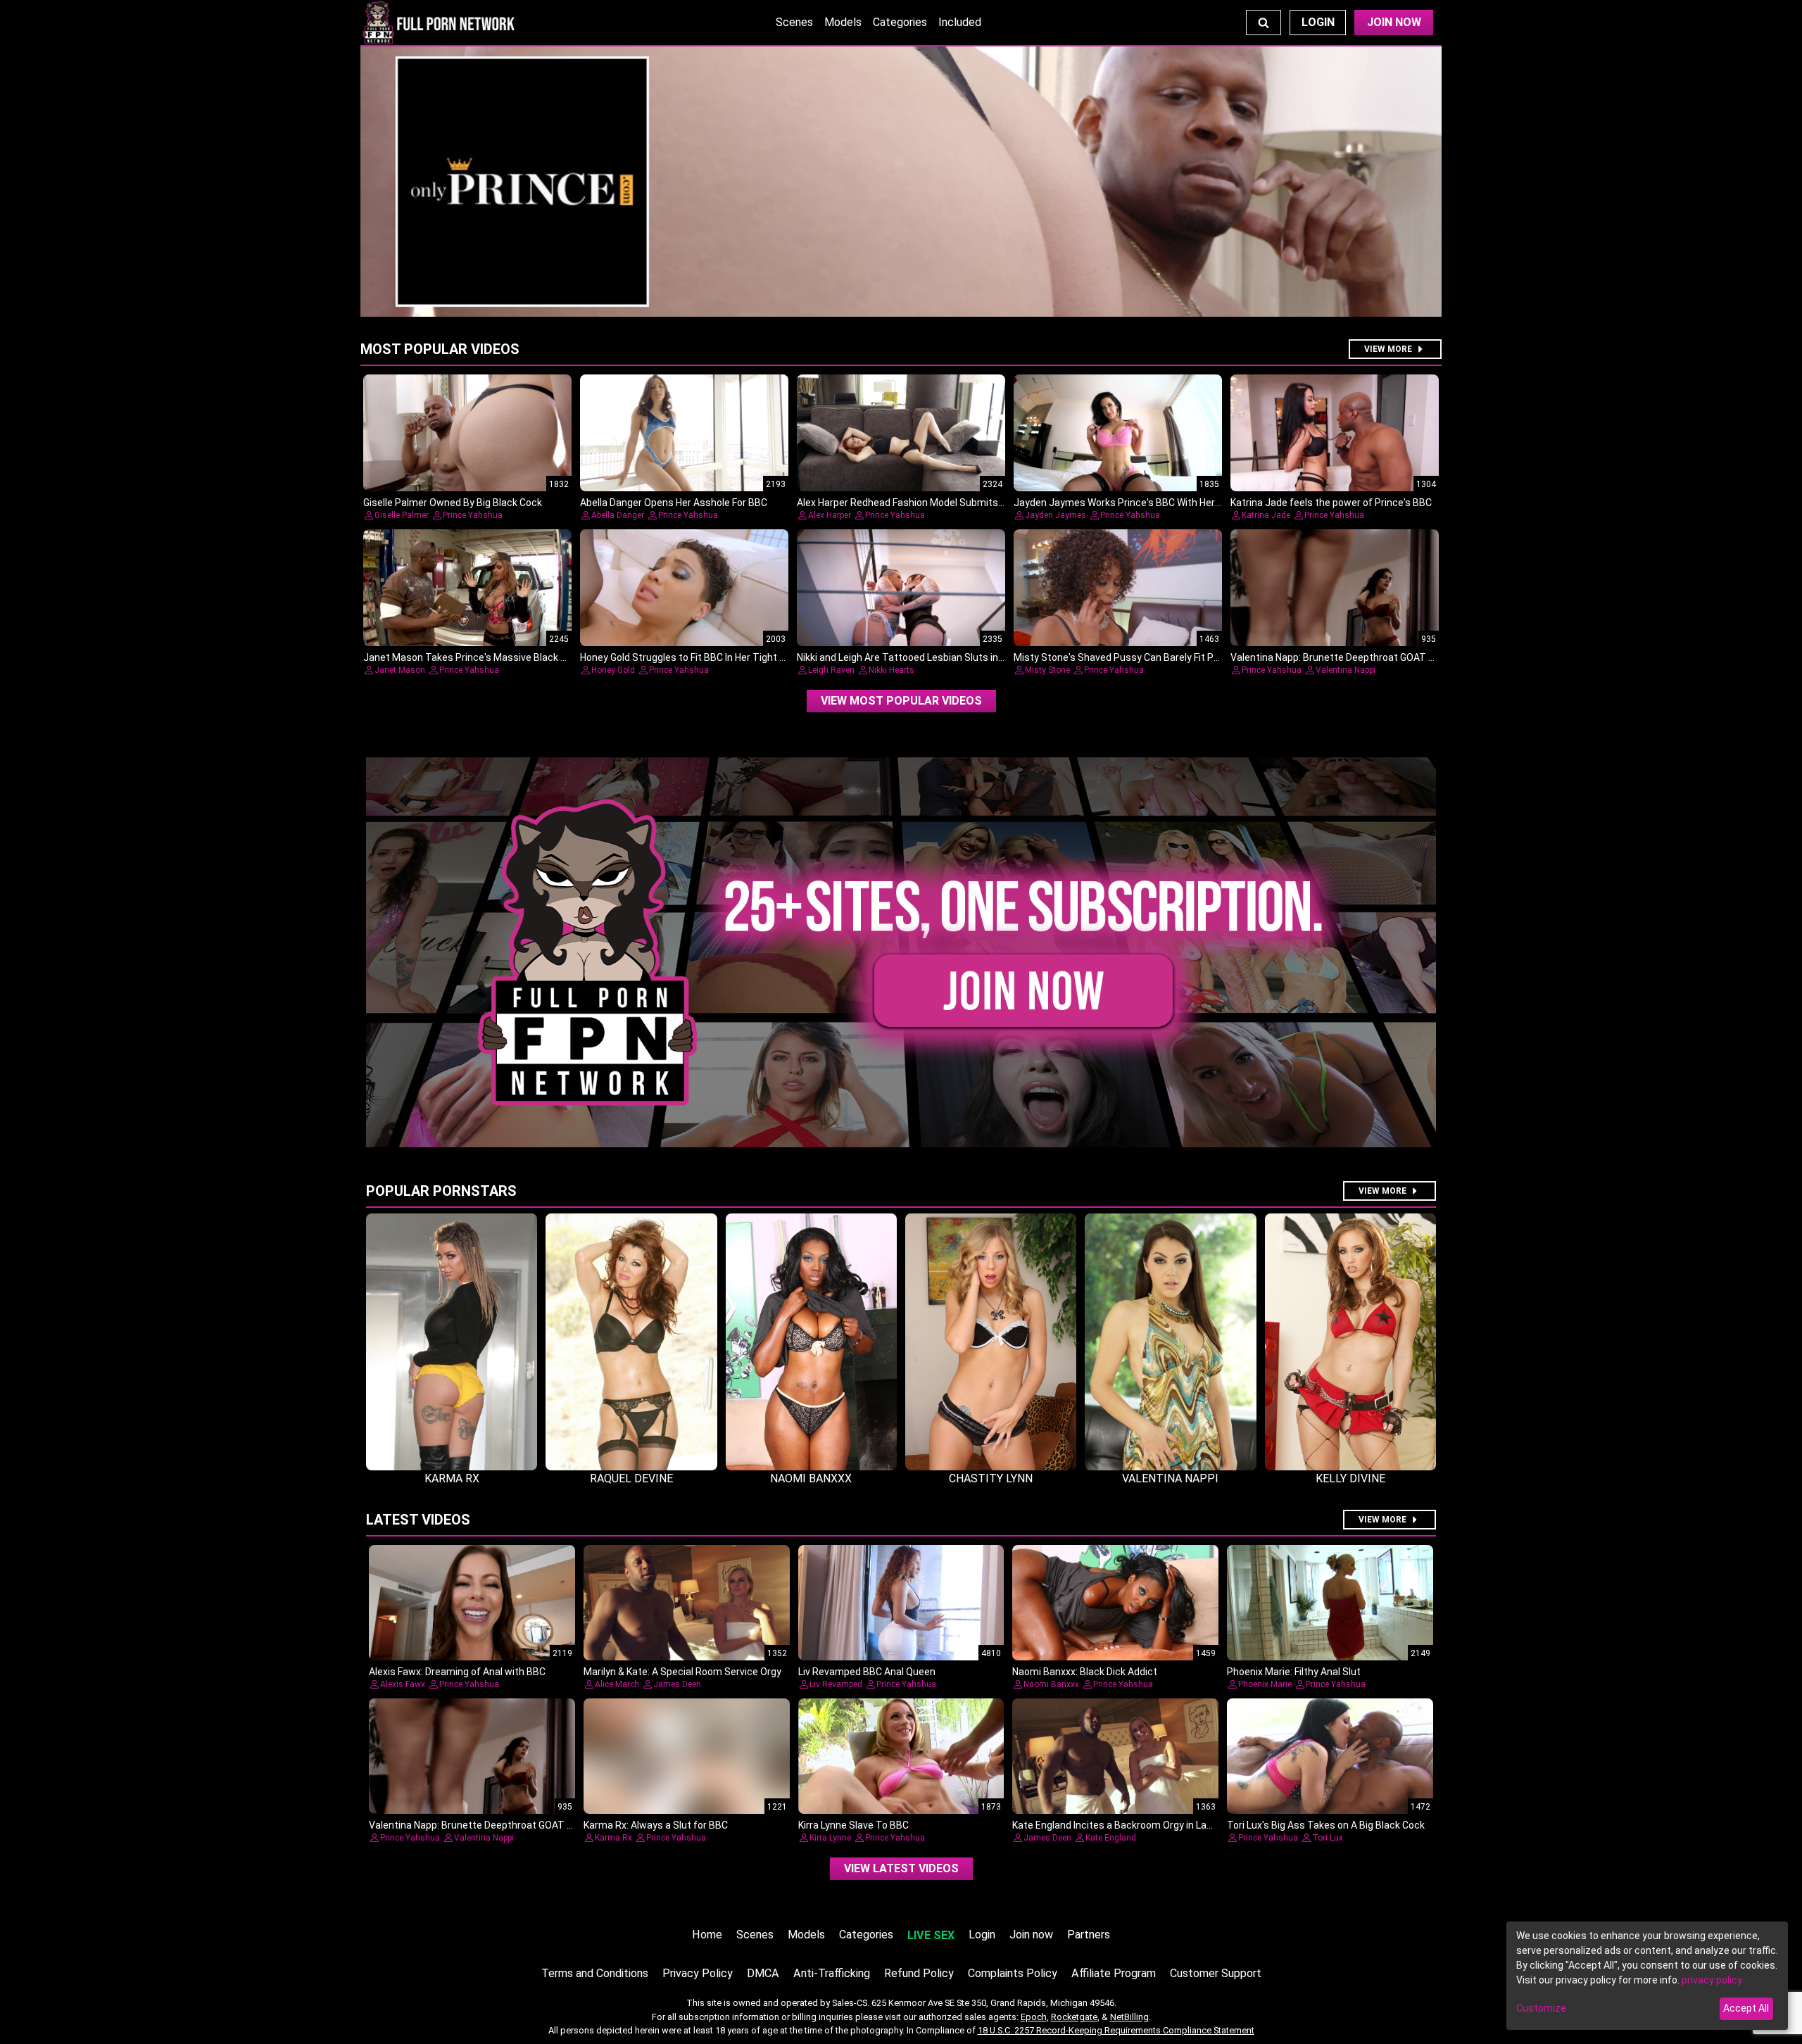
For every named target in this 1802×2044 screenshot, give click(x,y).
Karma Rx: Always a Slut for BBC (656, 1825)
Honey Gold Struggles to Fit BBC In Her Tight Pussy (694, 657)
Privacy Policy (698, 1973)
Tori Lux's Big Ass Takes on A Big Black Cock (1326, 1825)
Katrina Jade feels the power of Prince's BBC (1331, 503)
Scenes (794, 22)
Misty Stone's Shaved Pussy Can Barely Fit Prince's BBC (1139, 657)
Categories (900, 22)
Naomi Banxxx (1051, 1684)
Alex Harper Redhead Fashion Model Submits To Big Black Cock (938, 503)
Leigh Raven (831, 670)
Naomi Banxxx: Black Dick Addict (1085, 1672)
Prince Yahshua (473, 515)
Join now (1031, 1935)
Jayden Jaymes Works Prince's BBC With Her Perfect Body (1145, 503)
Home (707, 1935)
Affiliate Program (1114, 1973)
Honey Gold (613, 670)
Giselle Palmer (402, 515)
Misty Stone (1047, 670)
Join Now (1394, 22)
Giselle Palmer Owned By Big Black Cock (453, 503)
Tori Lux (1328, 1838)
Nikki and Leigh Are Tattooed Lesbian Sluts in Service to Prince (937, 657)
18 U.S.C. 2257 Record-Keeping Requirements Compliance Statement (1116, 2030)
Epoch (1034, 2017)
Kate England (1111, 1838)
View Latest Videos (901, 1868)
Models (843, 22)
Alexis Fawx (403, 1684)
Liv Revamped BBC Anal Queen (867, 1672)
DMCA (763, 1973)
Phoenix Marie (1265, 1684)
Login (1318, 22)
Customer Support (1216, 1973)
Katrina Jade (1266, 515)
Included (960, 22)
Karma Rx (613, 1838)
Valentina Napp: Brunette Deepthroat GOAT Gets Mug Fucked (1368, 657)
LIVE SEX (931, 1935)
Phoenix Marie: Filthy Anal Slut (1294, 1672)
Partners (1089, 1935)
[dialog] (1647, 1976)
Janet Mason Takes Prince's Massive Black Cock (473, 657)
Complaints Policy (1013, 1973)
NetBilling (1129, 2017)
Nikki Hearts (891, 670)
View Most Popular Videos (901, 701)
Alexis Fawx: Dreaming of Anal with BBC (457, 1672)
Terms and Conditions (595, 1973)
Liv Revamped (836, 1684)
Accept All (1746, 2008)
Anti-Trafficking (832, 1973)
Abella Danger (618, 515)
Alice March (617, 1684)
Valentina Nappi (1346, 670)
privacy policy (1712, 1980)
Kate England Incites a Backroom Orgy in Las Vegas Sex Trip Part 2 (1162, 1825)
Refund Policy (919, 1973)
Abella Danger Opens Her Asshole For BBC (674, 503)
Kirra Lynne (830, 1838)
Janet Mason (400, 670)
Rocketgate (1074, 2017)
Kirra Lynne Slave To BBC (853, 1825)
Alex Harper (830, 515)
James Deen (677, 1684)
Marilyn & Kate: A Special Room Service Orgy (682, 1672)
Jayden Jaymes (1056, 515)
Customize (1541, 2008)
